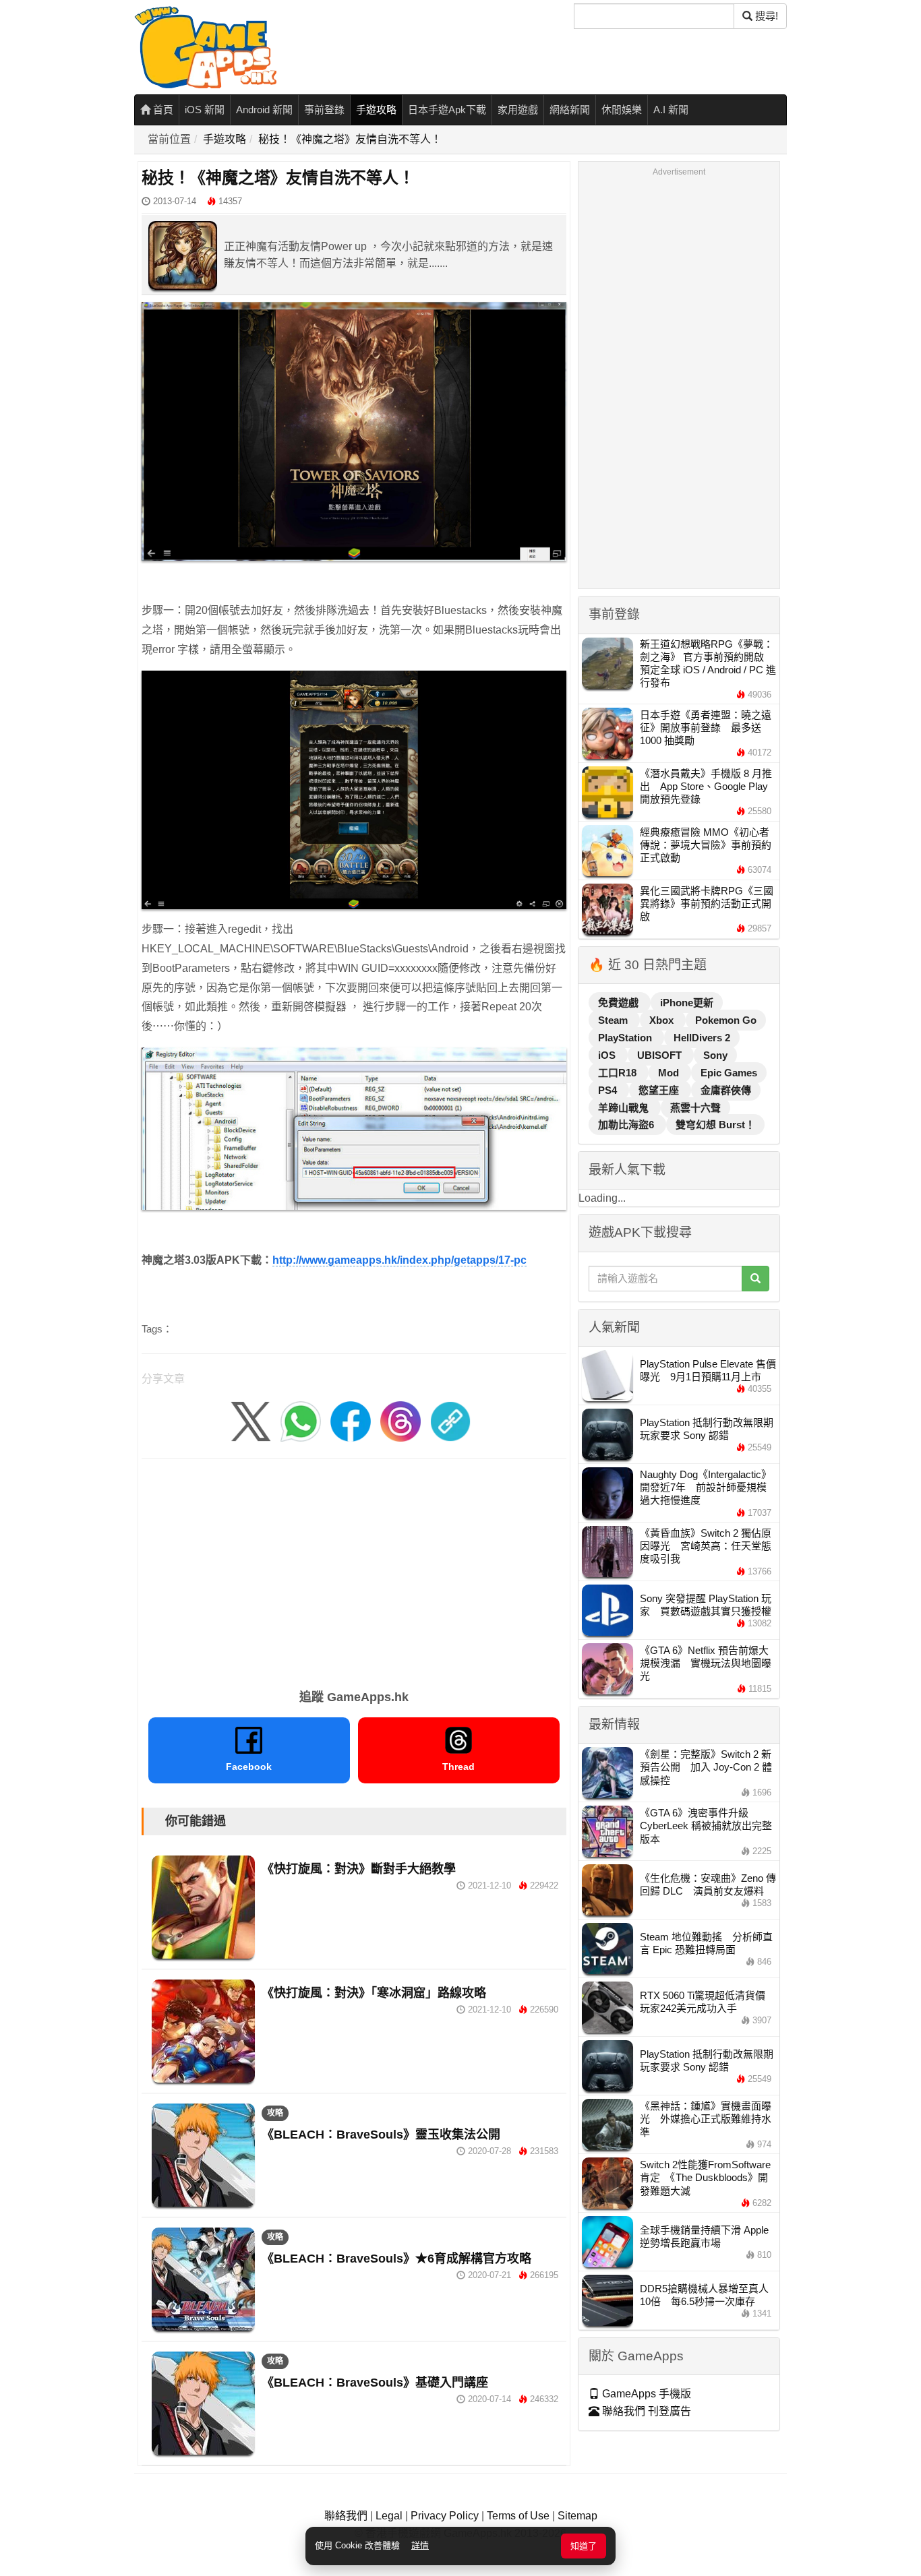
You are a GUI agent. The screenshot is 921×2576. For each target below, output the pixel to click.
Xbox (663, 1020)
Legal (389, 2516)
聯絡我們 (346, 2516)
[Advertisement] (354, 1569)
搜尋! (765, 16)
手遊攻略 (376, 110)
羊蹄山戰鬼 (625, 1108)
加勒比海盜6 (627, 1125)
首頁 (162, 110)
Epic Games (729, 1073)
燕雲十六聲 (695, 1108)
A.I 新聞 (671, 110)
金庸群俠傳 (726, 1090)
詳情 (420, 2545)
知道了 (584, 2546)
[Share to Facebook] (351, 1421)
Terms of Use (518, 2516)
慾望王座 (660, 1090)
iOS (608, 1055)
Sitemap (577, 2516)
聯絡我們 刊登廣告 (645, 2411)
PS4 (609, 1090)
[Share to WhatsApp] (301, 1421)
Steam (614, 1020)
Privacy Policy (445, 2516)
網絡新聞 (570, 110)
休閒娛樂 (622, 110)
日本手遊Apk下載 (447, 110)
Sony (715, 1055)
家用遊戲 (518, 110)
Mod (670, 1073)
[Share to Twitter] (251, 1421)
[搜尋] (755, 1279)
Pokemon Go (726, 1020)
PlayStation (626, 1038)
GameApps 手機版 (645, 2394)
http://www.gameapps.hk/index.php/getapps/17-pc (399, 1260)
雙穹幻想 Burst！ (715, 1125)
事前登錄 (324, 110)
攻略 (275, 2113)
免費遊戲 (620, 1003)
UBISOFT (661, 1055)
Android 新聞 (264, 110)
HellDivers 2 (702, 1038)
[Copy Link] (450, 1421)
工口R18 (619, 1073)
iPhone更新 (687, 1003)
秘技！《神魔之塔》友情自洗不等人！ (350, 139)
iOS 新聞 (205, 110)
